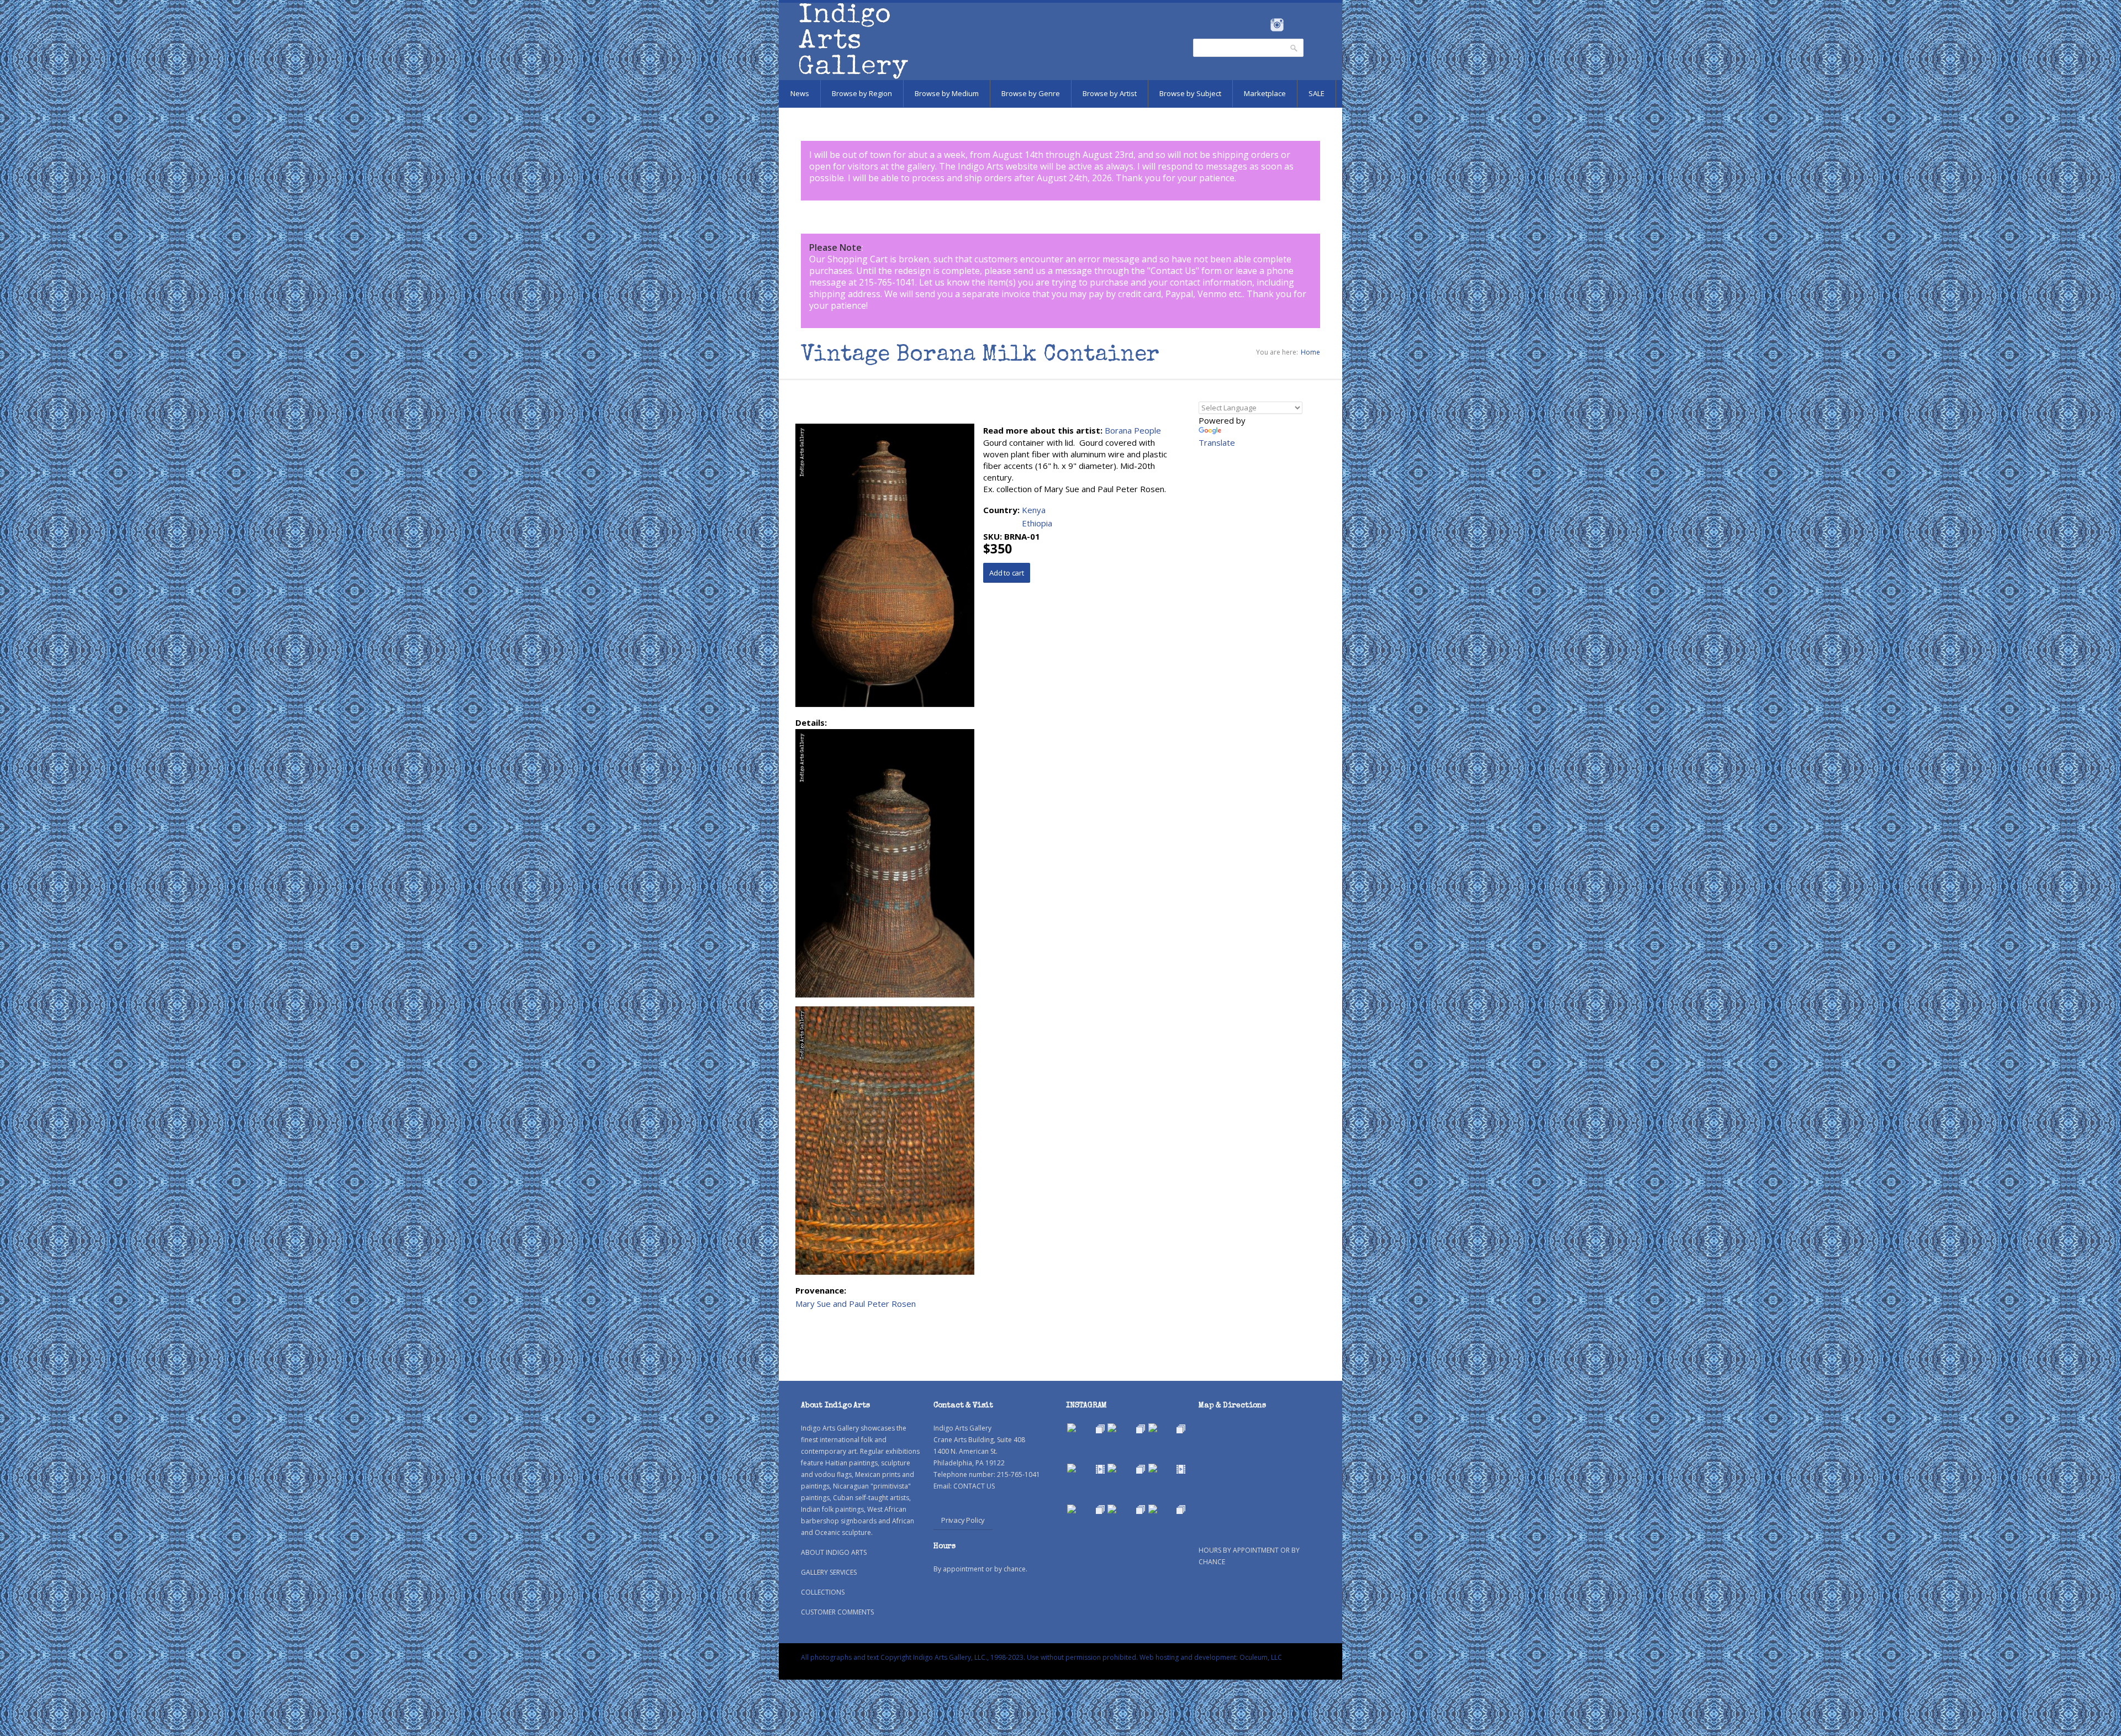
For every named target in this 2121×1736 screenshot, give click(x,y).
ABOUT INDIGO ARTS (834, 1552)
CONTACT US (974, 1486)
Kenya (1034, 510)
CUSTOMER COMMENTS (837, 1612)
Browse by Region (862, 93)
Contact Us (1173, 271)
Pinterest (1294, 25)
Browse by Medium (947, 93)
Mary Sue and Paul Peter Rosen (856, 1304)
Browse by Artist (1110, 93)
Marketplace (1265, 93)
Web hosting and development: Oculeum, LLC (1211, 1657)
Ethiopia (1037, 523)
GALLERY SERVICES (829, 1572)
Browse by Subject (1190, 93)
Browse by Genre (1031, 93)
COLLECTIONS (823, 1592)
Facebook (1262, 25)
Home (1310, 352)
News (800, 93)
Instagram (1277, 25)
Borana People (1133, 430)
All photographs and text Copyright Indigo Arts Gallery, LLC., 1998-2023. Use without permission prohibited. (969, 1657)
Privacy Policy (963, 1520)
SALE (1317, 93)
